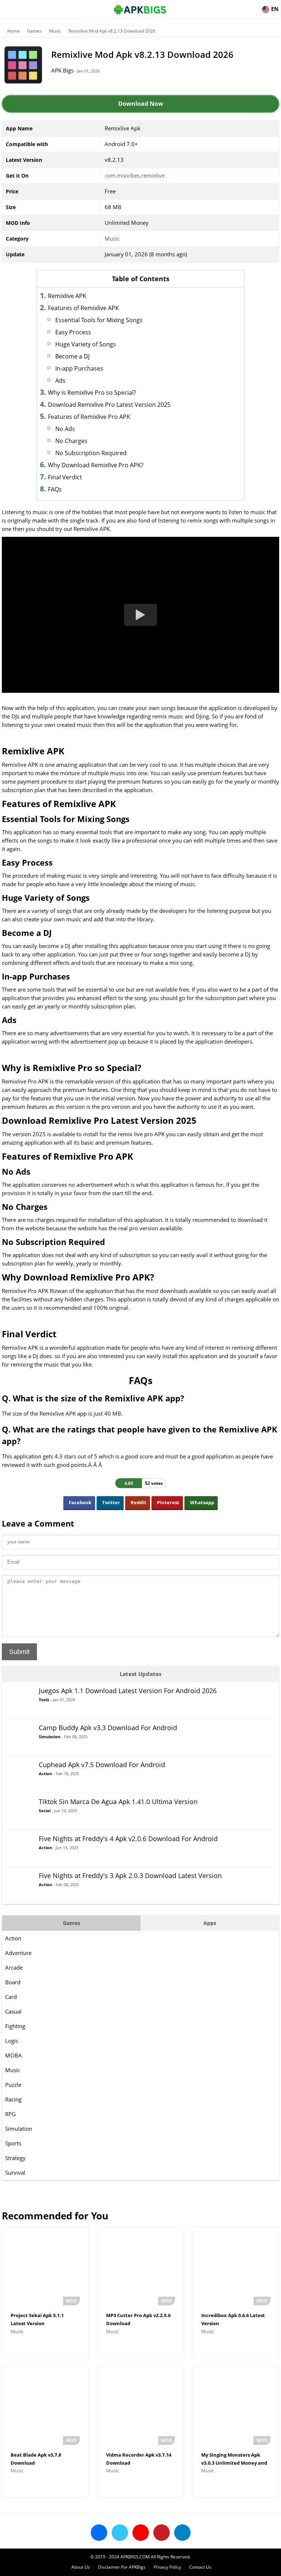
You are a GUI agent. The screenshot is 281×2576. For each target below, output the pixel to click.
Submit (19, 1652)
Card (11, 1997)
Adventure (18, 1953)
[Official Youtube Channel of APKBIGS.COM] (141, 2533)
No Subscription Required (91, 453)
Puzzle (13, 2085)
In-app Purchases (79, 368)
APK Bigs (62, 70)
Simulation (19, 2129)
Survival (15, 2172)
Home (14, 31)
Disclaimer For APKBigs (122, 2567)
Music (55, 31)
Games (34, 31)
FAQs (55, 489)
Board (13, 1982)
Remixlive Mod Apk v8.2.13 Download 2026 (112, 31)
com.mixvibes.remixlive (135, 175)
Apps (210, 1923)
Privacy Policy (167, 2567)
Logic (12, 2041)
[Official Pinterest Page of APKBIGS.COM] (162, 2533)
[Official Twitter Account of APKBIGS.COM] (120, 2533)
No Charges (71, 441)
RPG (10, 2114)
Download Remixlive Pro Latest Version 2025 (109, 405)
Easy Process (73, 332)
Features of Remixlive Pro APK (89, 417)
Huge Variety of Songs (86, 344)
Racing (13, 2099)
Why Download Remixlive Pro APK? (96, 465)
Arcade (14, 1967)
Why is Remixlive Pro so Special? (92, 393)
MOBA (14, 2055)
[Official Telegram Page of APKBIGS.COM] (182, 2533)
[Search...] (253, 6)
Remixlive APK (67, 296)
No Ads (65, 429)
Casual (13, 2011)
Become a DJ (72, 356)
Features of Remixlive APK (83, 308)
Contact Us (200, 2567)
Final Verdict (65, 477)
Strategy (15, 2158)
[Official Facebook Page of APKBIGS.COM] (99, 2533)
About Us (81, 2567)
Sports (13, 2143)
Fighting (15, 2026)
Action (13, 1938)
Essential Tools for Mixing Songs (99, 320)
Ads (60, 380)
